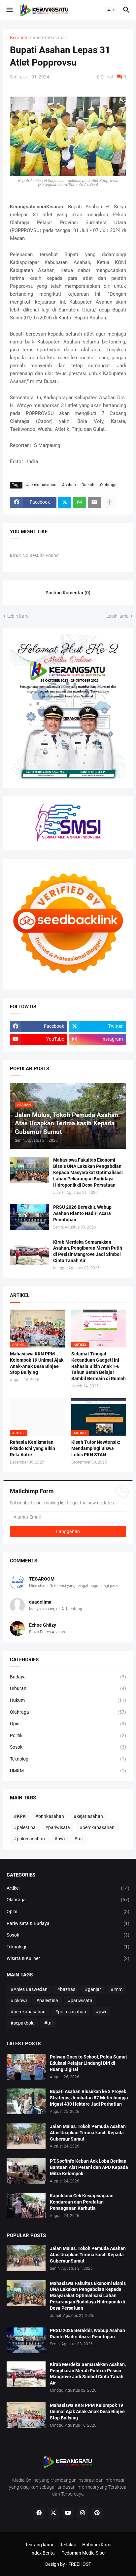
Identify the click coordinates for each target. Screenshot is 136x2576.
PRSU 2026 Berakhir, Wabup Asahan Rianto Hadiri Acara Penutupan (82, 1213)
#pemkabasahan (50, 38)
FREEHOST (80, 2564)
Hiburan (68, 1688)
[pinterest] (97, 2513)
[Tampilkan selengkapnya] (109, 502)
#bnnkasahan (50, 1816)
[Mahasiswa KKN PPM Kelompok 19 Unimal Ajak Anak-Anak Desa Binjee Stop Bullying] (26, 2415)
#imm (117, 1989)
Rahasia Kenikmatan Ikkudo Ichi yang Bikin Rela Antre (33, 1448)
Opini (68, 1724)
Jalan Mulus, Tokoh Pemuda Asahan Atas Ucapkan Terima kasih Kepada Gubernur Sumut (88, 2133)
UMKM (68, 1771)
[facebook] (39, 2513)
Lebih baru (18, 616)
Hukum (68, 1700)
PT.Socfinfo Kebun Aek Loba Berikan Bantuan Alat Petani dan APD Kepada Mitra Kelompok (89, 2167)
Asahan (69, 485)
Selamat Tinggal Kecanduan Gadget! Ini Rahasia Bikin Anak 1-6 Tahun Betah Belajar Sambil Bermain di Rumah (99, 1366)
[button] (9, 10)
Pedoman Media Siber (84, 2553)
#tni (78, 1839)
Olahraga (108, 485)
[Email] (94, 502)
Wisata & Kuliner (68, 1958)
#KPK (20, 1816)
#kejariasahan (88, 1816)
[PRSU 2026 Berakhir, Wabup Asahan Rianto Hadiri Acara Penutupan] (29, 1217)
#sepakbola (23, 2023)
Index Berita (43, 2553)
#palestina (25, 1827)
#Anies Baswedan (29, 1989)
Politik (68, 1735)
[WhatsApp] (80, 502)
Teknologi (68, 1759)
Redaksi (68, 2545)
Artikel (68, 1888)
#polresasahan (29, 1839)
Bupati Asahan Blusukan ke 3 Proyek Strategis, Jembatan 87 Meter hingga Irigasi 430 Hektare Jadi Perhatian (89, 2098)
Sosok (68, 1747)
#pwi (60, 1839)
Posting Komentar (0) (68, 593)
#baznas (66, 1989)
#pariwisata (58, 1827)
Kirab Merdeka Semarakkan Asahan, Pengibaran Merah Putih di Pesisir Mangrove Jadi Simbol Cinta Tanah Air (88, 1251)
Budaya (68, 1677)
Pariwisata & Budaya (68, 1923)
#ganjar (93, 1989)
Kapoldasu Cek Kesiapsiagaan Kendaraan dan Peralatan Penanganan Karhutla (82, 2202)
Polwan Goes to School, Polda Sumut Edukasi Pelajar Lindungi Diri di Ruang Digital (88, 2063)
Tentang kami (39, 2545)
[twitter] (53, 2513)
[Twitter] (65, 502)
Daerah (88, 485)
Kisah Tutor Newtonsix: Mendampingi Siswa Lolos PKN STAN (96, 1448)
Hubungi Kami (97, 2545)
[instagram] (83, 2513)
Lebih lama (118, 616)
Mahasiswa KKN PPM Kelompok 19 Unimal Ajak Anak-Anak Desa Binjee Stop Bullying (37, 1363)
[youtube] (68, 2513)
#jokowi (19, 2000)
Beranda (19, 38)
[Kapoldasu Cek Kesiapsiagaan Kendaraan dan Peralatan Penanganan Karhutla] (26, 2206)
